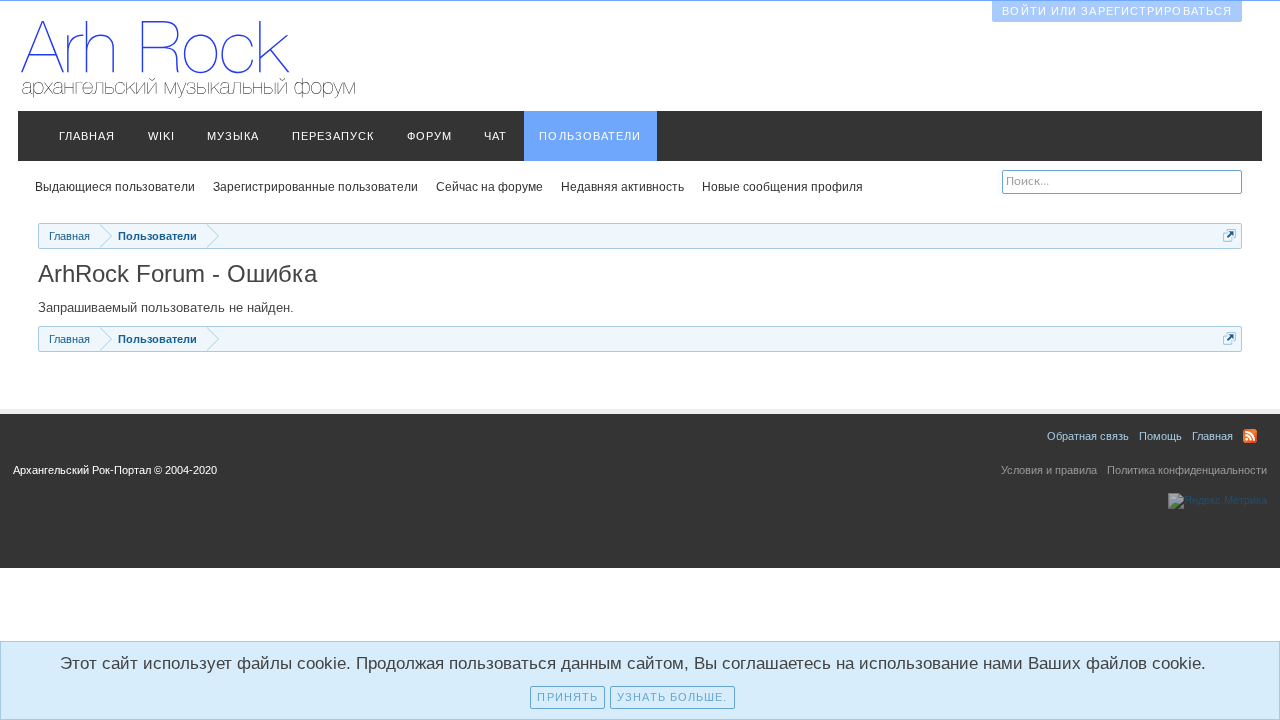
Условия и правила (1049, 470)
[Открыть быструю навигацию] (1229, 235)
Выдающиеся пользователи (115, 187)
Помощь (1160, 436)
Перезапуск (333, 136)
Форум (430, 136)
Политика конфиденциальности (1187, 470)
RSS (1250, 436)
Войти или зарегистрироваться (1117, 11)
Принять (567, 697)
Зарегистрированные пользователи (315, 187)
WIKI (161, 136)
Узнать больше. (672, 697)
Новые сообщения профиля (782, 187)
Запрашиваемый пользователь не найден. (166, 307)
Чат (495, 136)
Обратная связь (1088, 436)
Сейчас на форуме (489, 187)
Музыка (233, 136)
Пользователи (590, 136)
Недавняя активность (622, 187)
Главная (87, 136)
